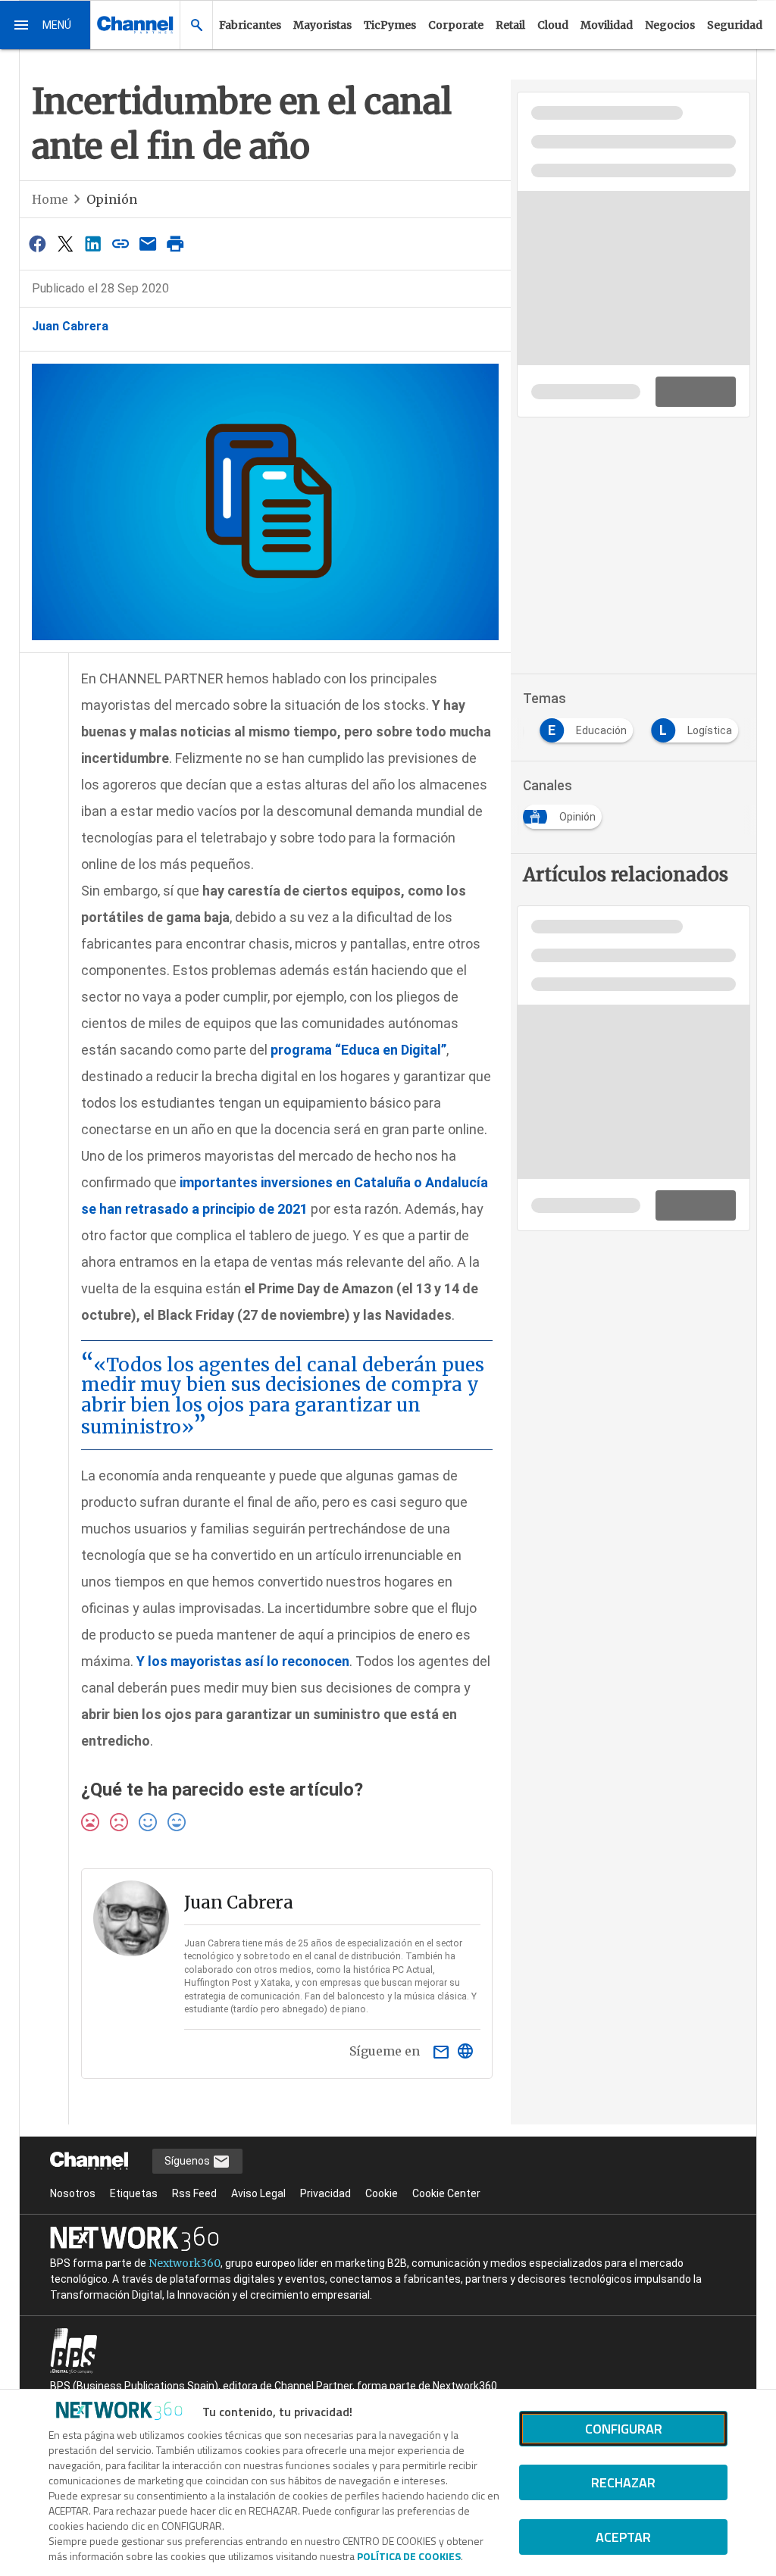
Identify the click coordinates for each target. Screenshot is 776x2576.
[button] (45, 25)
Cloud (553, 25)
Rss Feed (194, 2193)
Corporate (456, 25)
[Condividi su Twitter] (65, 244)
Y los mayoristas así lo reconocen (243, 1661)
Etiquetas (134, 2193)
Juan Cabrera (70, 326)
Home (50, 199)
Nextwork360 (185, 2263)
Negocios (670, 25)
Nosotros (73, 2193)
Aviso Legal (258, 2193)
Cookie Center (446, 2193)
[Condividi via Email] (148, 244)
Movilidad (607, 25)
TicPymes (390, 25)
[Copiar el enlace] (120, 244)
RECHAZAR (623, 2482)
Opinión (112, 199)
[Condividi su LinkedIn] (92, 244)
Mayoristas (322, 25)
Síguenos (188, 2161)
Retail (510, 25)
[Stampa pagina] (176, 244)
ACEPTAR (623, 2537)
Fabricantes (250, 25)
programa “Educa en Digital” (358, 1050)
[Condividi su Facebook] (38, 244)
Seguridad (735, 25)
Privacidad (325, 2193)
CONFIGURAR (624, 2429)
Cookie (382, 2193)
